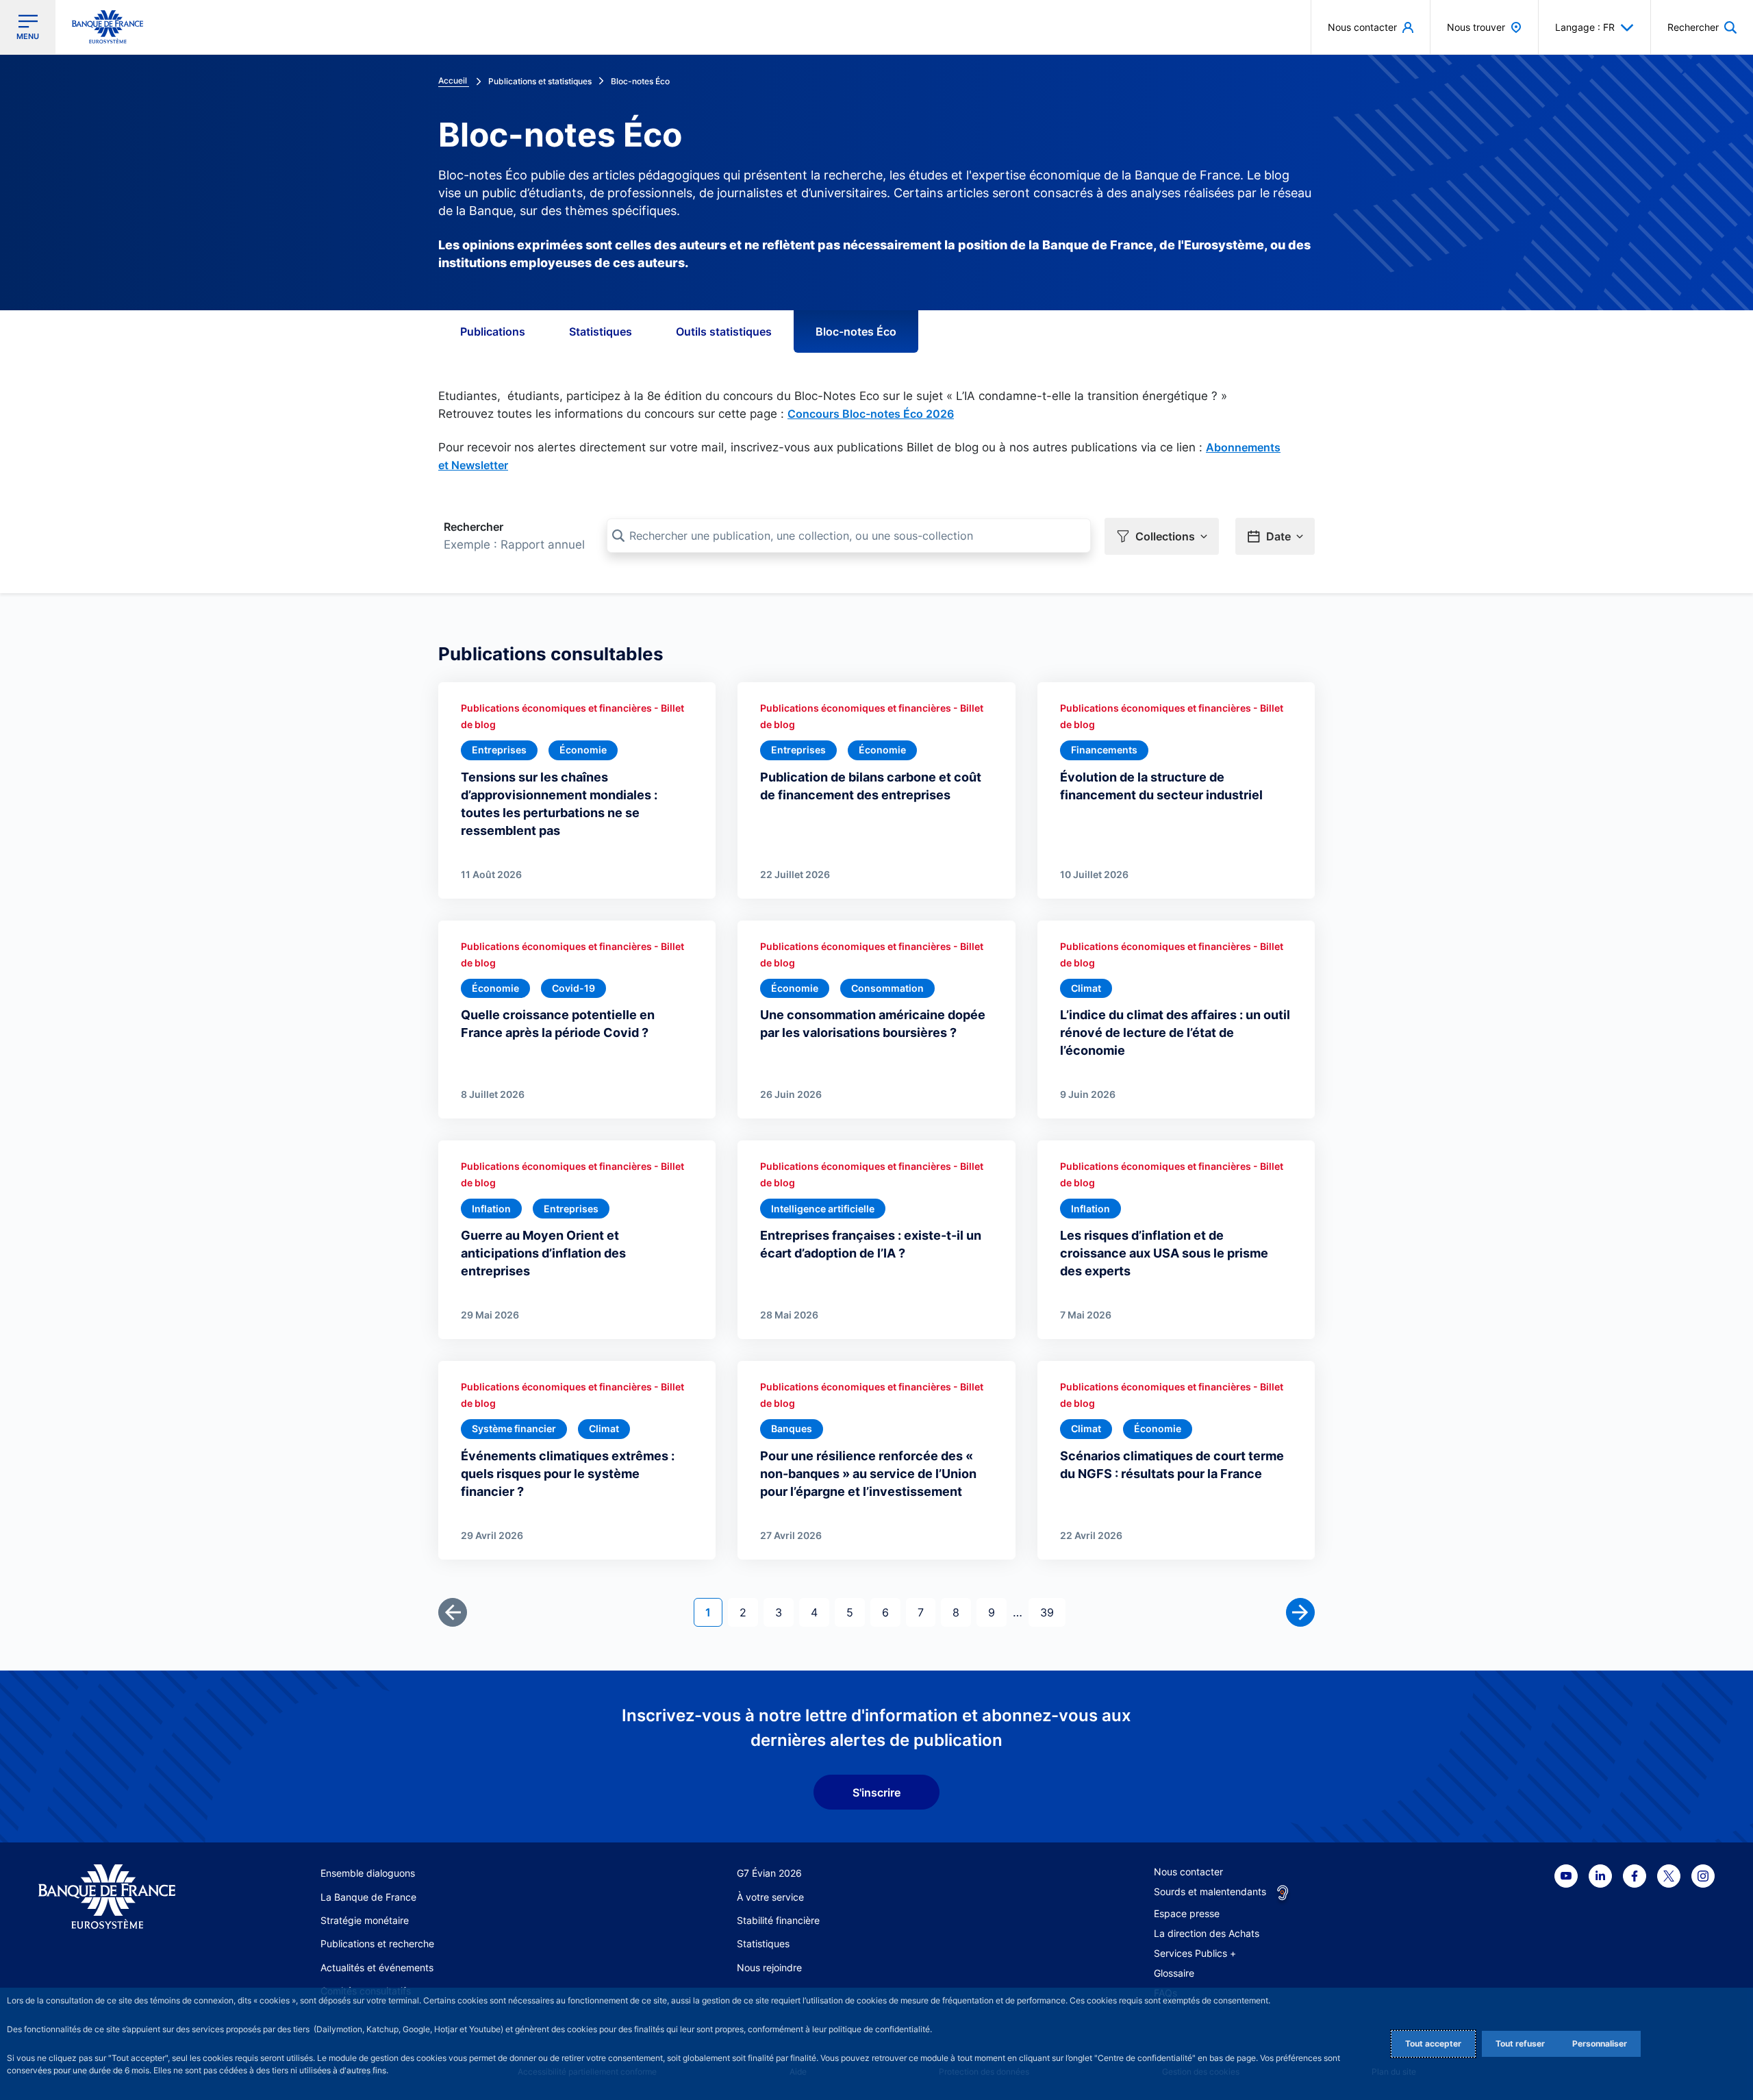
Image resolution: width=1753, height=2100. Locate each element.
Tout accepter (1433, 2043)
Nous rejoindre (769, 1967)
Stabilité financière (778, 1920)
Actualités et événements (377, 1967)
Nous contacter (1188, 1872)
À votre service (770, 1897)
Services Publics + (1195, 1953)
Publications (493, 332)
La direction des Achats (1207, 1933)
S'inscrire (876, 1792)
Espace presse (1187, 1913)
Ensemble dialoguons (368, 1873)
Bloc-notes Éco (856, 332)
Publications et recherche (377, 1943)
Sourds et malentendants (1210, 1891)
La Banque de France (368, 1897)
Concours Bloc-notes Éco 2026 (871, 414)
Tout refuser (1520, 2043)
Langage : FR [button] (1585, 27)
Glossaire (1174, 1973)
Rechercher (474, 527)
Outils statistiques (724, 332)
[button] (1702, 27)
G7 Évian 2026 (769, 1873)
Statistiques (601, 332)
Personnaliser (1600, 2043)
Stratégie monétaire (365, 1920)
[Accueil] (122, 1897)
